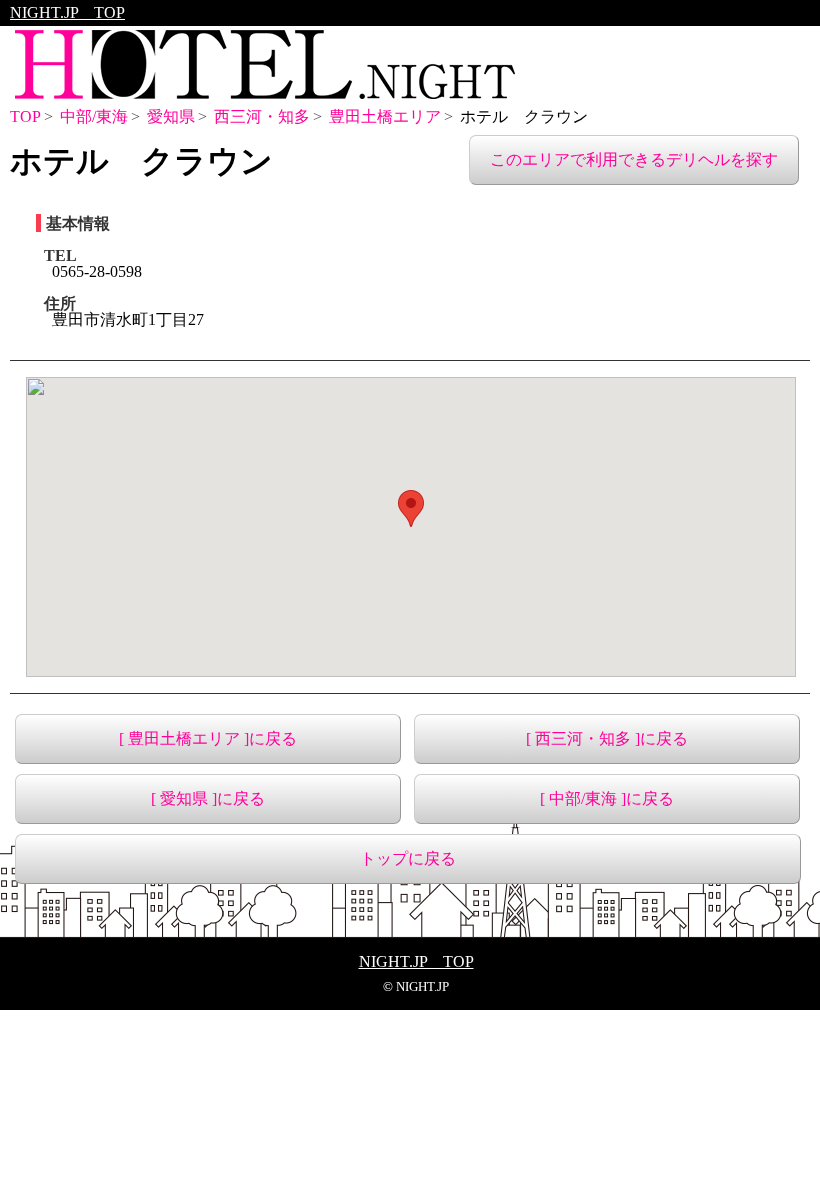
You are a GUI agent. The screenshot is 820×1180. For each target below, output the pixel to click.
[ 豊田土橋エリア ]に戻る (208, 738)
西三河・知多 (262, 116)
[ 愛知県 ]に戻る (208, 798)
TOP (25, 116)
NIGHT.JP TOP (67, 12)
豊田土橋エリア (385, 116)
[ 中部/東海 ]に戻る (607, 798)
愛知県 (171, 116)
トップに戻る (408, 858)
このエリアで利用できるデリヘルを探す (634, 159)
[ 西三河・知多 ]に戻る (607, 738)
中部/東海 (94, 116)
